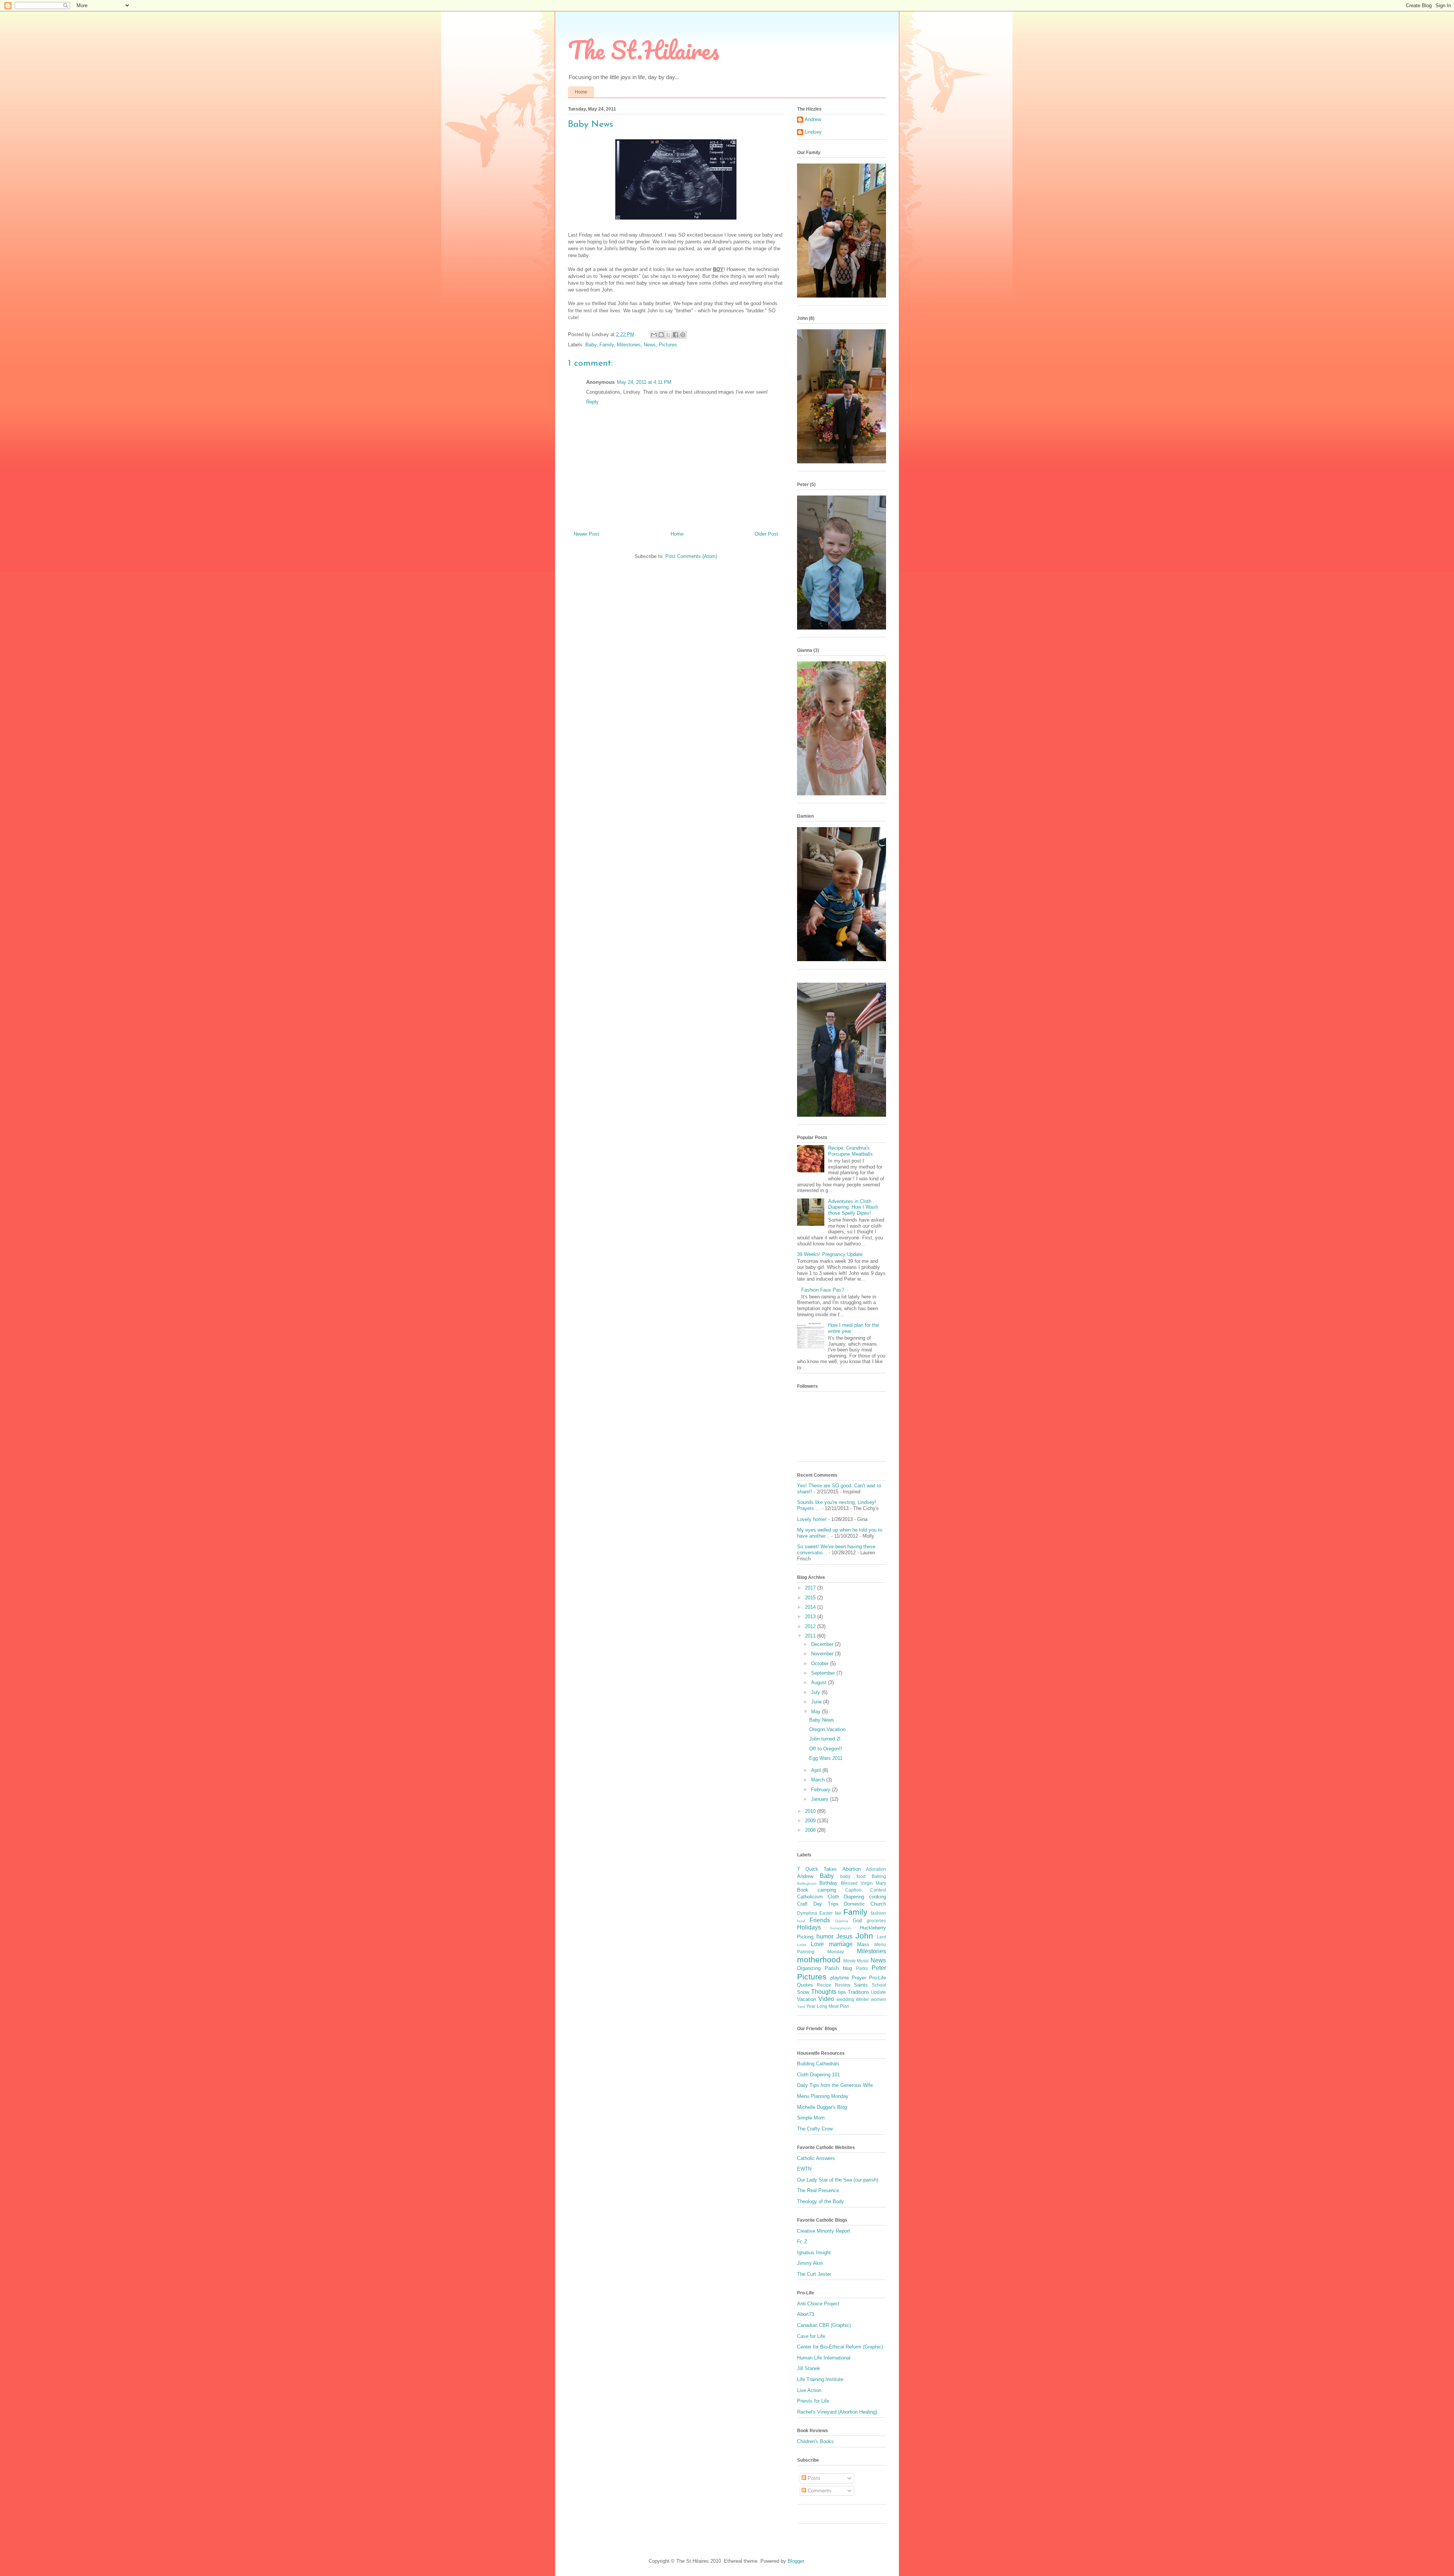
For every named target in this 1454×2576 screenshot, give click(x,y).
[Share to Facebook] (676, 335)
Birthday (828, 1883)
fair (838, 1913)
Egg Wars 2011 (826, 1758)
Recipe (824, 1985)
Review (843, 1985)
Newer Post (586, 534)
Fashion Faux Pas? (823, 1290)
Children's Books (815, 2441)
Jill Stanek (809, 2368)
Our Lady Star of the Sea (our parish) (838, 2180)
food (801, 1921)
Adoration (876, 1869)
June (817, 1702)
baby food (853, 1876)
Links (802, 1945)
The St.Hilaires (644, 50)
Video (826, 1999)
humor (825, 1936)
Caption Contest (866, 1890)
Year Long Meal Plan (828, 2006)
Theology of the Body (821, 2201)
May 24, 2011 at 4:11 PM (644, 382)
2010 (811, 1811)
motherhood (819, 1960)
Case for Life (811, 2336)
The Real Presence (818, 2190)
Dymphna (807, 1913)
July (816, 1692)
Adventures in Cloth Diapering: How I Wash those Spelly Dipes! (853, 1207)
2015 (811, 1598)
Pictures (668, 345)
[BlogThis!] (661, 335)
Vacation (807, 1999)
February (821, 1790)
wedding (845, 1999)
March (819, 1780)
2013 (811, 1617)
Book (803, 1890)
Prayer (859, 1978)
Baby (591, 345)
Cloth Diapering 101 (818, 2075)
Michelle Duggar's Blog (822, 2107)
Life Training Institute (820, 2379)
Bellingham (807, 1883)
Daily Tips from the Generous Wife (835, 2085)
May (817, 1712)
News (650, 345)
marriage (841, 1944)
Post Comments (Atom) (691, 556)
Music (863, 1961)
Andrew (813, 119)
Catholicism (810, 1897)
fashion (878, 1913)
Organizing (809, 1968)
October (821, 1664)
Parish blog (838, 1968)
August (820, 1682)
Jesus (844, 1936)
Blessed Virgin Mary (864, 1883)
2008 (811, 1830)
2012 (811, 1626)
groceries (876, 1921)
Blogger (796, 2561)
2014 (811, 1607)
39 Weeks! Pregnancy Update (830, 1254)
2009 (811, 1821)
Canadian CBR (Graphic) (824, 2325)
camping (827, 1890)
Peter (879, 1968)
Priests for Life (813, 2401)
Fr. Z (802, 2242)
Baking (879, 1876)
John (864, 1936)
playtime (840, 1978)
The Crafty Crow (815, 2129)
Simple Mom (811, 2118)
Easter (826, 1913)
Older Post (766, 534)
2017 (811, 1588)
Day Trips (826, 1904)
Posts (813, 2478)
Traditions (859, 1992)
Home (581, 92)
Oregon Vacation (827, 1729)
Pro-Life (878, 1978)
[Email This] (654, 335)
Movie (849, 1961)
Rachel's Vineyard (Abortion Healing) (837, 2412)
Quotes (805, 1985)
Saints (861, 1985)
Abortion (852, 1869)
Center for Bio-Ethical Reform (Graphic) (840, 2347)
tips (842, 1992)
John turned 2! (825, 1739)
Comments (819, 2491)
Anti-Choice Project (818, 2304)
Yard (801, 2006)
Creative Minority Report (824, 2231)
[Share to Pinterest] (683, 335)
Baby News (822, 1720)
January (821, 1799)
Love (817, 1944)
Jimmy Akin (810, 2263)
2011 (811, 1636)
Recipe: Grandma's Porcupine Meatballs (850, 1151)
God (857, 1921)
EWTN (804, 2169)
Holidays (809, 1927)
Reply (592, 402)
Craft (802, 1904)
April (817, 1770)
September (824, 1673)
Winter (862, 1999)
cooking (878, 1897)
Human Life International (824, 2358)
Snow (803, 1992)
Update (878, 1992)
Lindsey (813, 132)
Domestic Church (865, 1904)
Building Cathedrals (818, 2064)
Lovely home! (812, 1519)
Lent (881, 1937)
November (823, 1654)
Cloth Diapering (846, 1897)
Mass (863, 1944)
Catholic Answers (816, 2158)
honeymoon (841, 1928)
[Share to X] (668, 335)
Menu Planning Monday (823, 2096)
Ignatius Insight (814, 2253)
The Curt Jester (814, 2274)
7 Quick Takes (817, 1869)
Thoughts (824, 1992)
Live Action (809, 2390)
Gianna (842, 1921)
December (823, 1644)
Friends (820, 1920)
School (879, 1985)
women (878, 1999)
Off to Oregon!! (826, 1749)
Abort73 (806, 2314)
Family (607, 345)
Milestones (629, 345)
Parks (862, 1968)
